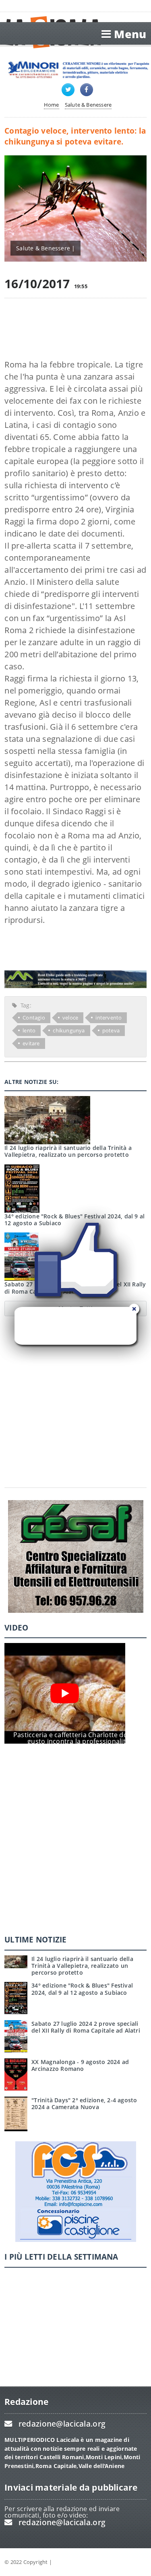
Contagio (34, 1018)
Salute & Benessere (88, 105)
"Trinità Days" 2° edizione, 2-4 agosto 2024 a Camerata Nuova (84, 2103)
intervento (109, 1018)
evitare (31, 1043)
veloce (70, 1018)
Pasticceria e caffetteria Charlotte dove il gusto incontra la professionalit (77, 1738)
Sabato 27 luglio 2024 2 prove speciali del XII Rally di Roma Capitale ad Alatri (86, 2027)
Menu (130, 34)
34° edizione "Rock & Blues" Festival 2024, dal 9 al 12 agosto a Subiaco (82, 1989)
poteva (111, 1030)
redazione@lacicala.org (62, 2424)
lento (29, 1030)
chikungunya (69, 1030)
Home (52, 105)
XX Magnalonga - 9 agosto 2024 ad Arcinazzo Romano (80, 2065)
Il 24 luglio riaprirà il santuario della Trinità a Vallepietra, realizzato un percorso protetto (68, 1151)
